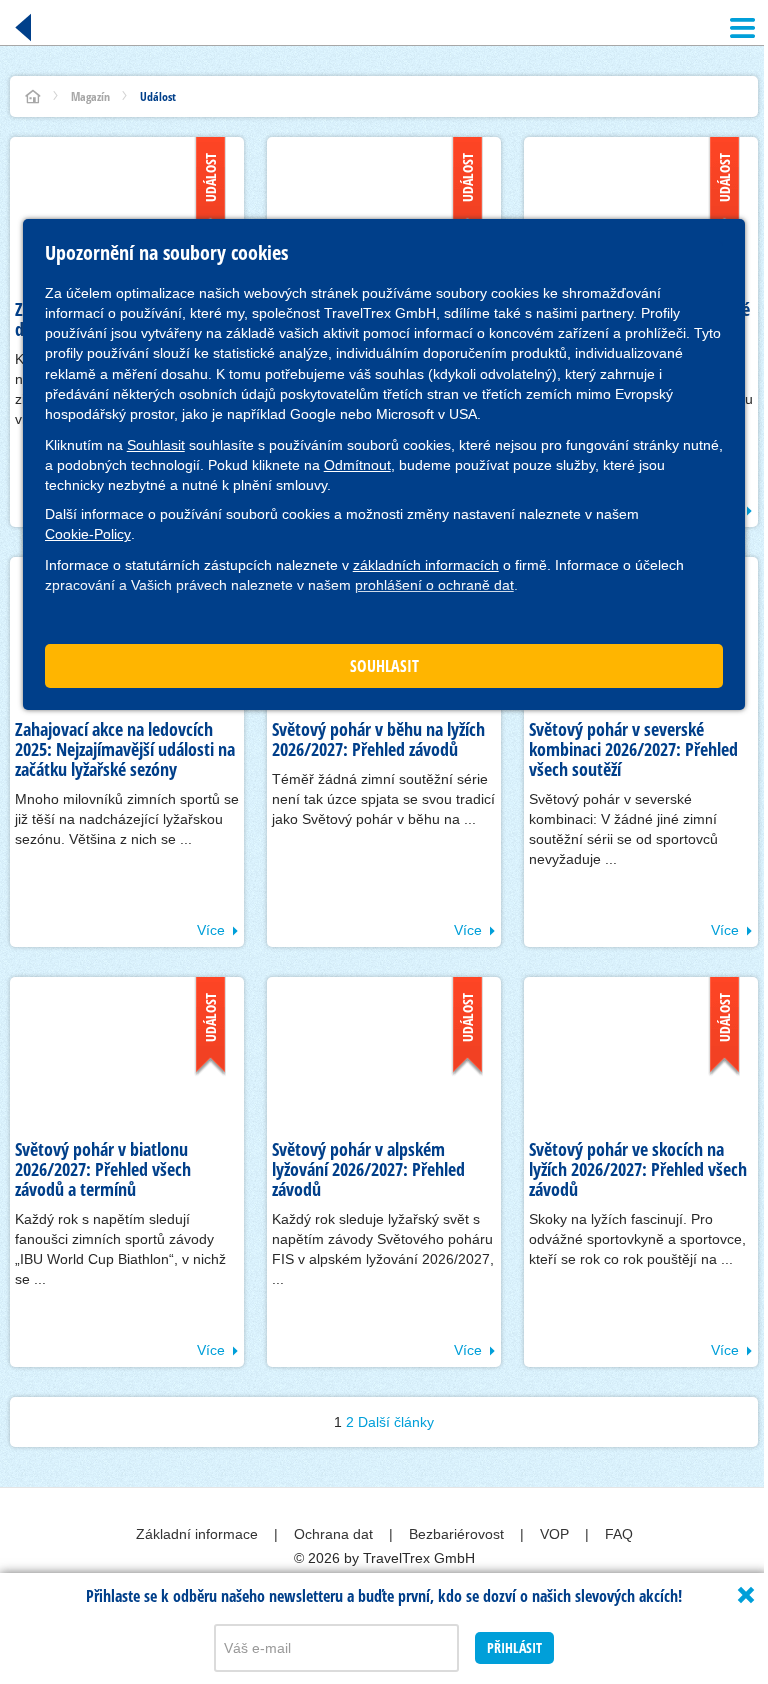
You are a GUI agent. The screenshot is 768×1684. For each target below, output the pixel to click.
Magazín (90, 96)
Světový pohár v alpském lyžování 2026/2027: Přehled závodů (368, 1169)
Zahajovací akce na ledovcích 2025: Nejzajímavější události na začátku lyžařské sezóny (125, 749)
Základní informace (199, 1534)
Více (211, 930)
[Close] (746, 1595)
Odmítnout (357, 465)
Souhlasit (156, 445)
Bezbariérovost (458, 1534)
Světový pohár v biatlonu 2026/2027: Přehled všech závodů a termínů (103, 1169)
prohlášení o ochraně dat (434, 585)
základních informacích (426, 565)
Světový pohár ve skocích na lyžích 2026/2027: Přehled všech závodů (638, 1169)
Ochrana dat (335, 1534)
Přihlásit (514, 1647)
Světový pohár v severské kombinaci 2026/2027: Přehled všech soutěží (633, 749)
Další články (396, 1422)
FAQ (619, 1534)
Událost (158, 96)
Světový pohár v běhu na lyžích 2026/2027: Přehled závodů (378, 739)
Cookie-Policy (88, 534)
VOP (556, 1534)
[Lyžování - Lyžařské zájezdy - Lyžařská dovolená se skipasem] (33, 96)
